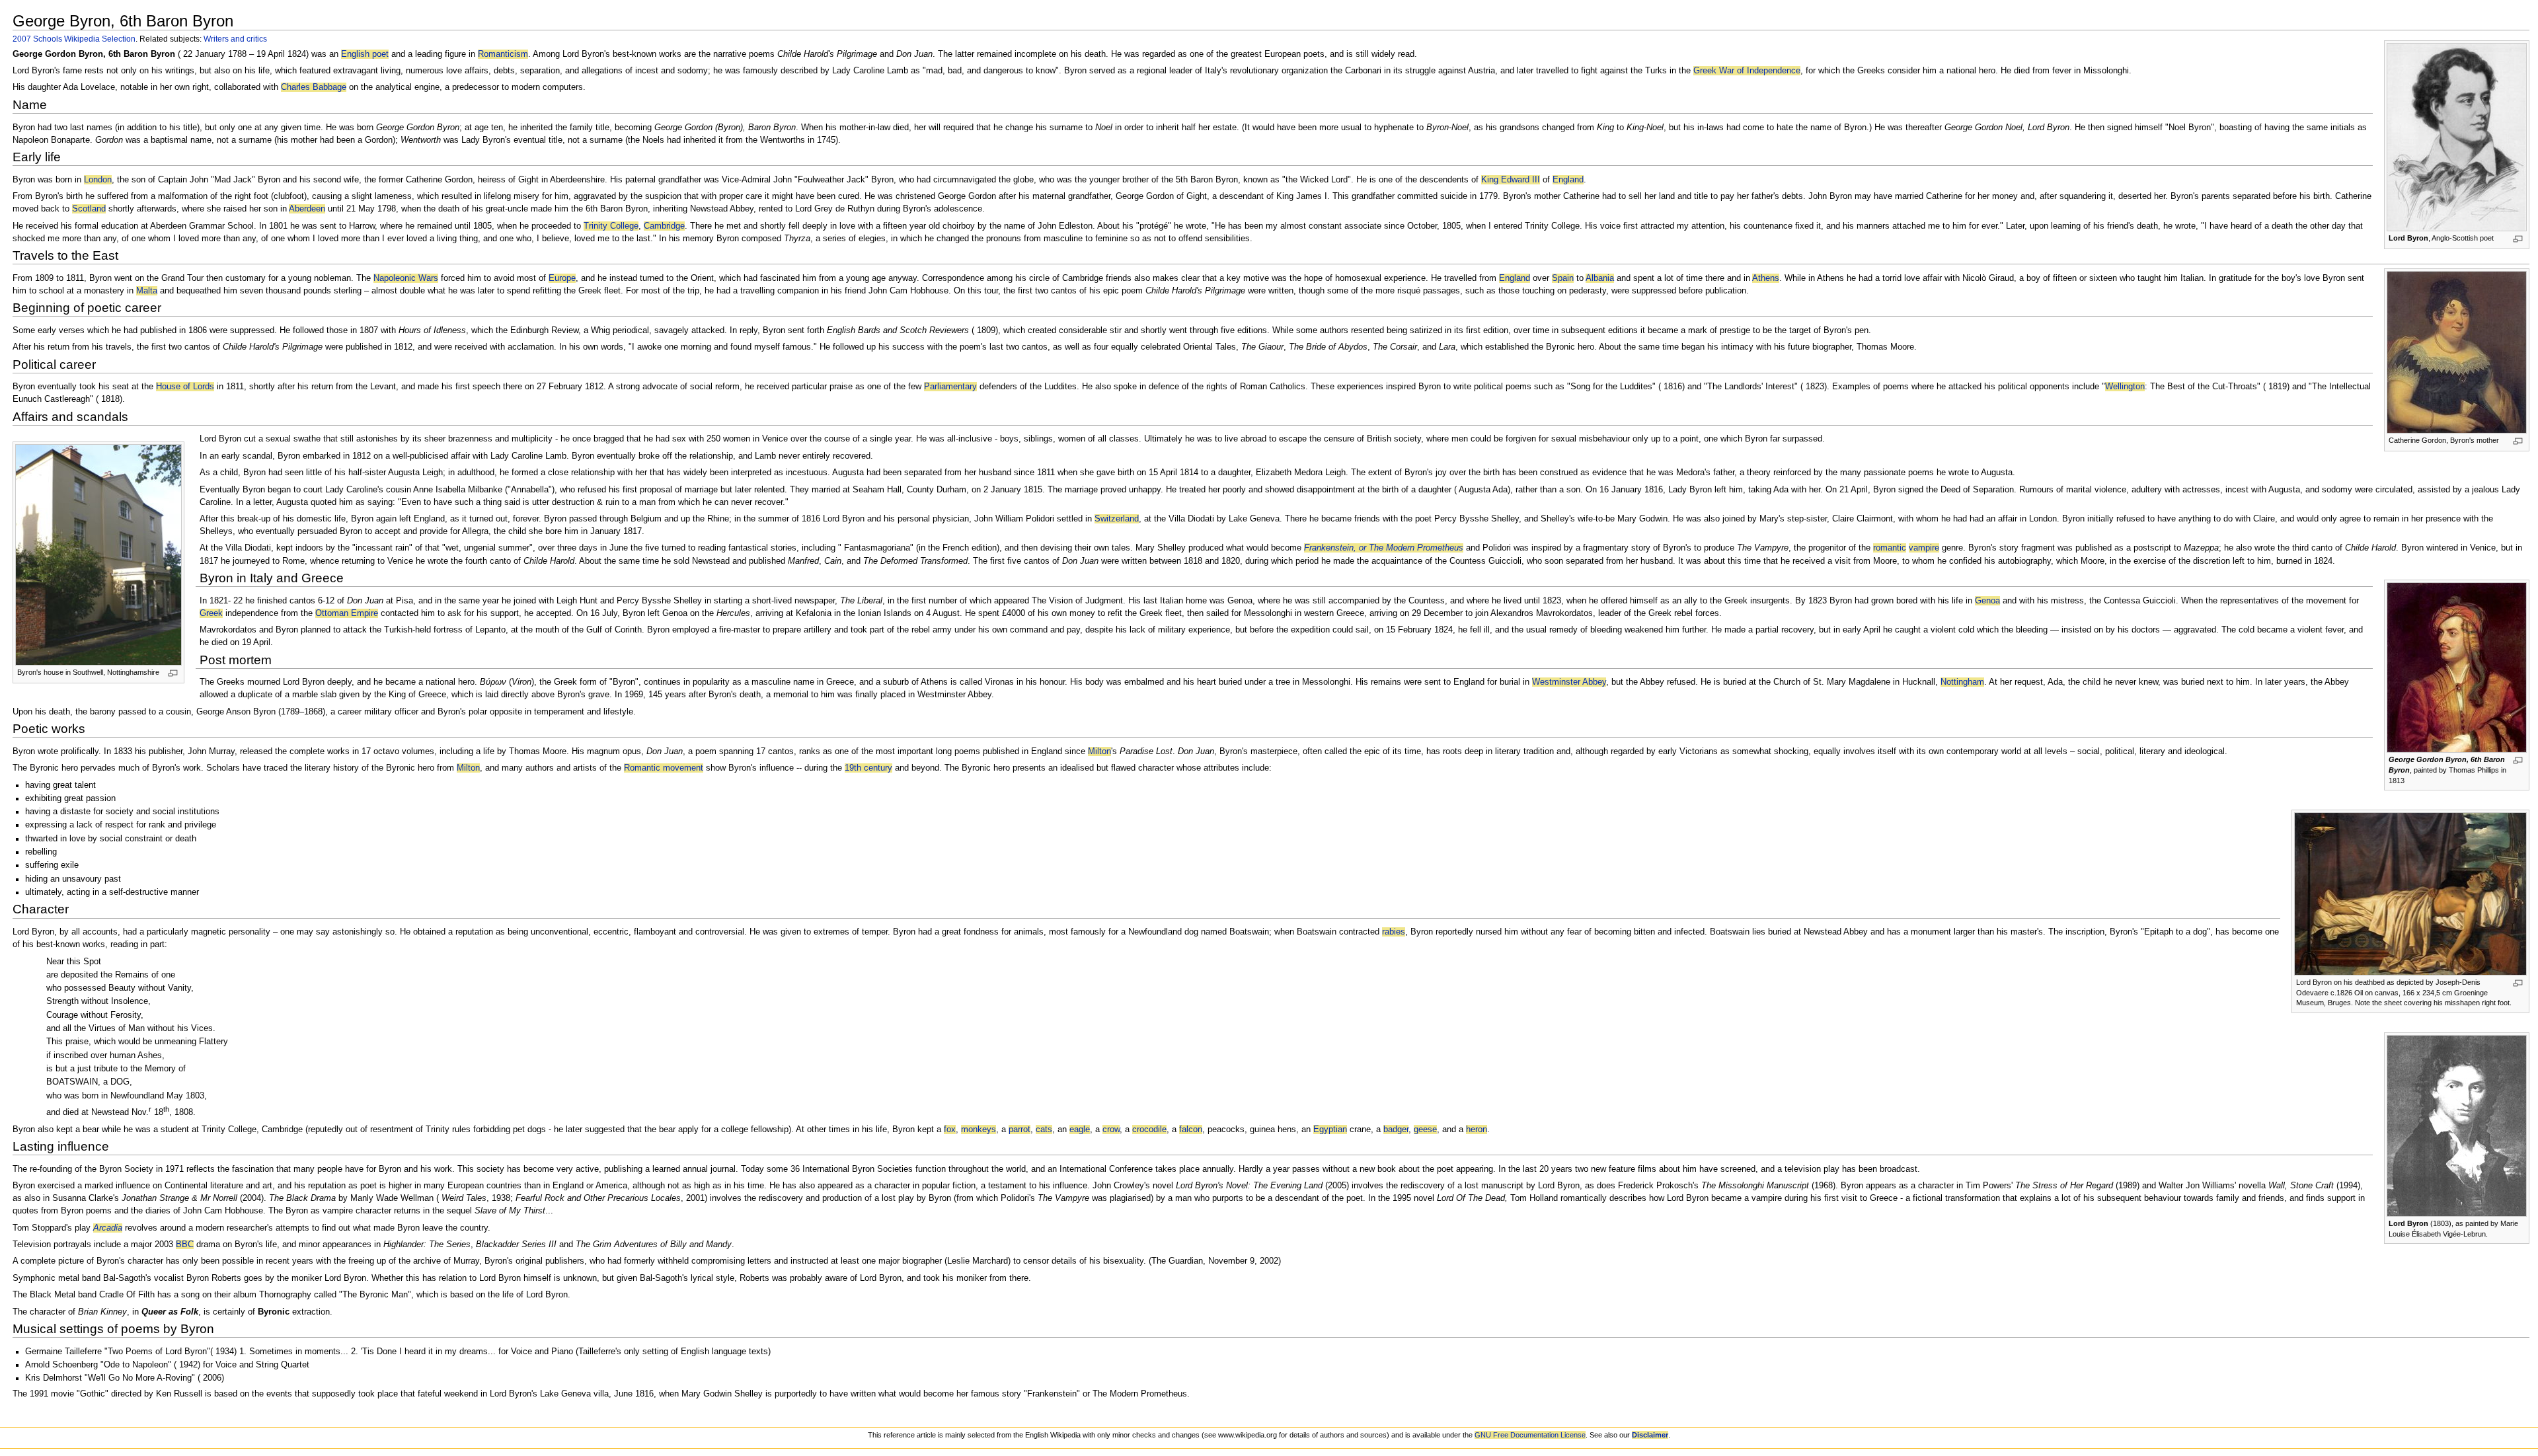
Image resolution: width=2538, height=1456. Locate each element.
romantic (1890, 548)
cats (1044, 1130)
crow (1111, 1130)
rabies (1394, 932)
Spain (1563, 278)
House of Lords (185, 387)
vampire (1924, 548)
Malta (147, 291)
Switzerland (1117, 519)
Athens (1766, 278)
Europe (562, 278)
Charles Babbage (314, 87)
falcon (1191, 1130)
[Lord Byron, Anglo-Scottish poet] (2457, 137)
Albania (1600, 278)
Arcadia (108, 1228)
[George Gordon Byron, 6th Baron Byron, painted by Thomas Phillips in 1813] (2457, 667)
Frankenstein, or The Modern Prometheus (1384, 548)
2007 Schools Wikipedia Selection (74, 39)
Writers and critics (235, 39)
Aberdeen (307, 209)
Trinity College (611, 226)
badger (1396, 1130)
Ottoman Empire (347, 613)
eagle (1080, 1130)
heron (1477, 1130)
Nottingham (1962, 682)
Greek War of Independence (1747, 71)
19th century (868, 768)
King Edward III (1511, 180)
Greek (211, 613)
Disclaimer (1650, 1435)
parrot (1019, 1130)
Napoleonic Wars (406, 278)
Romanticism (503, 54)
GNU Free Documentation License (1530, 1435)
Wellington (2125, 387)
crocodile (1149, 1130)
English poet (365, 54)
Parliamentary (950, 387)
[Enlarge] (2518, 239)
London (98, 180)
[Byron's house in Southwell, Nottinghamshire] (98, 554)
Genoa (1987, 601)
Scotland (89, 209)
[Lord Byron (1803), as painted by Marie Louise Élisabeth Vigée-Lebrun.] (2457, 1126)
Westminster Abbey (1569, 682)
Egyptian (1330, 1130)
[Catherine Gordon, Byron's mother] (2457, 352)
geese (1425, 1130)
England (1568, 180)
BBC (185, 1245)
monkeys (979, 1130)
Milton (1099, 751)
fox (950, 1130)
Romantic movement (664, 768)
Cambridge (664, 226)
